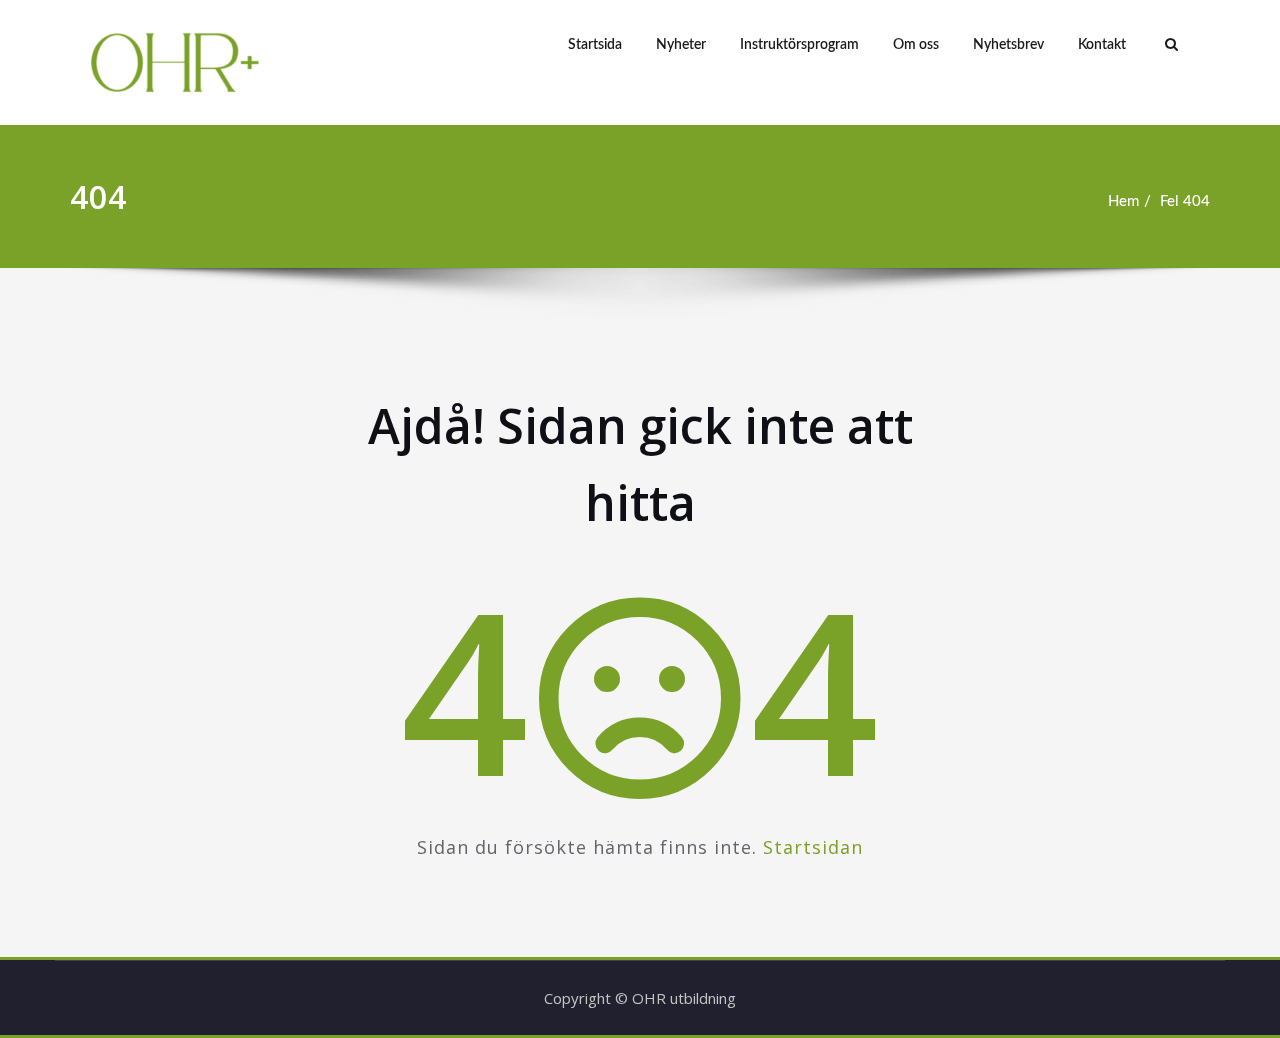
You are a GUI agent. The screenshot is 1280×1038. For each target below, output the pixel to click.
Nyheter (681, 45)
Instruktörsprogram (799, 45)
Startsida (595, 45)
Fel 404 (1185, 201)
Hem (1123, 201)
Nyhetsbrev (1008, 45)
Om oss (916, 45)
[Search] (1169, 45)
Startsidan (813, 847)
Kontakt (1102, 45)
